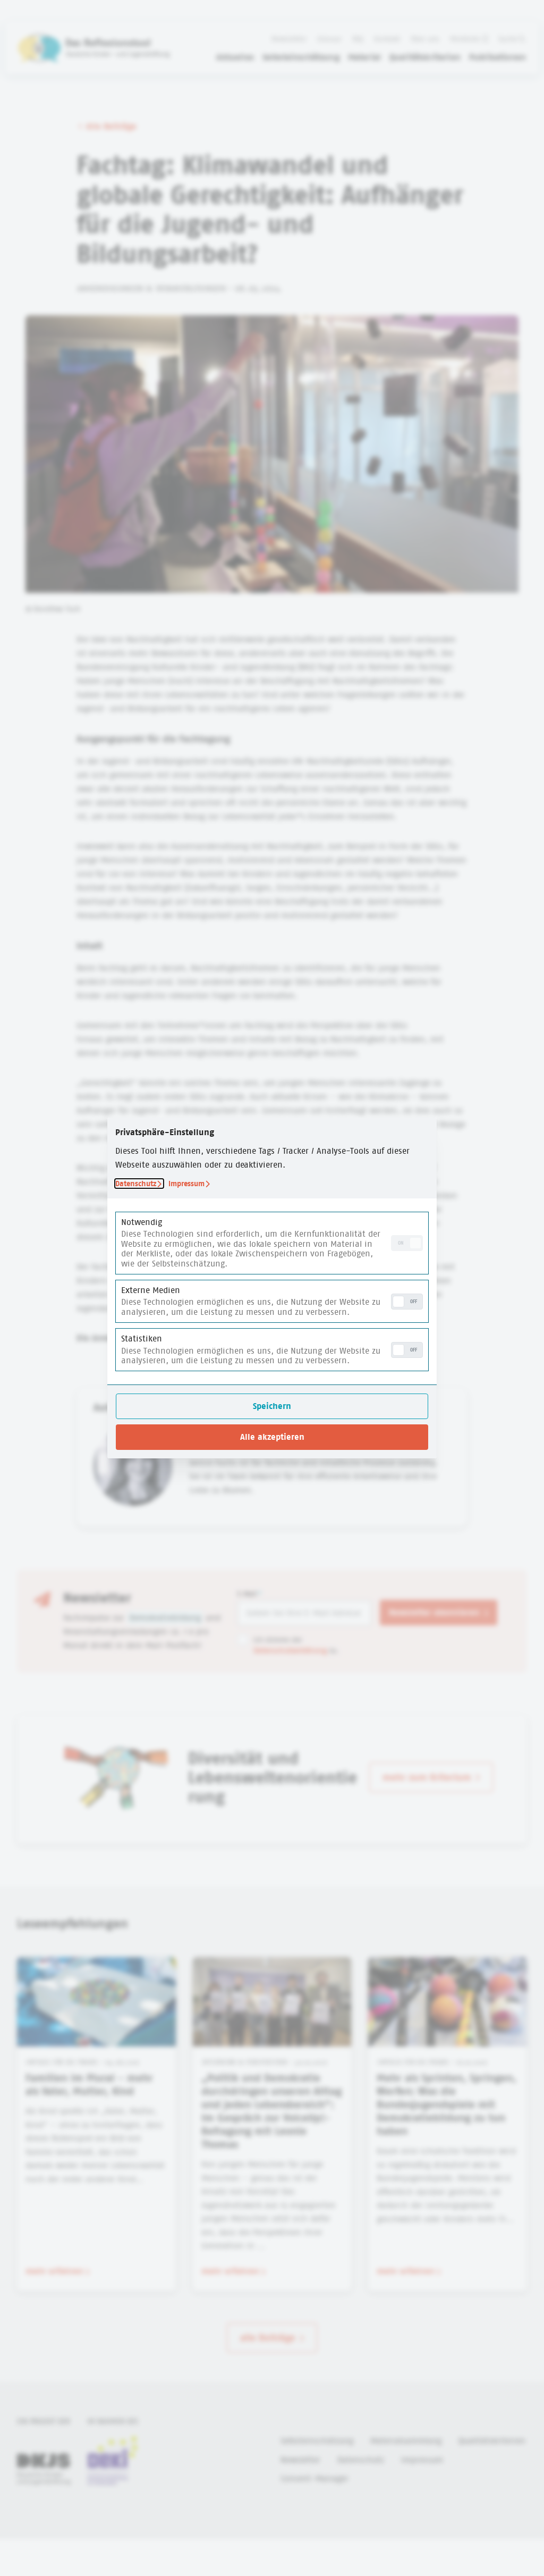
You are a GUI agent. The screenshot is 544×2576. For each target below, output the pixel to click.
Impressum (186, 1184)
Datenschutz (136, 1184)
